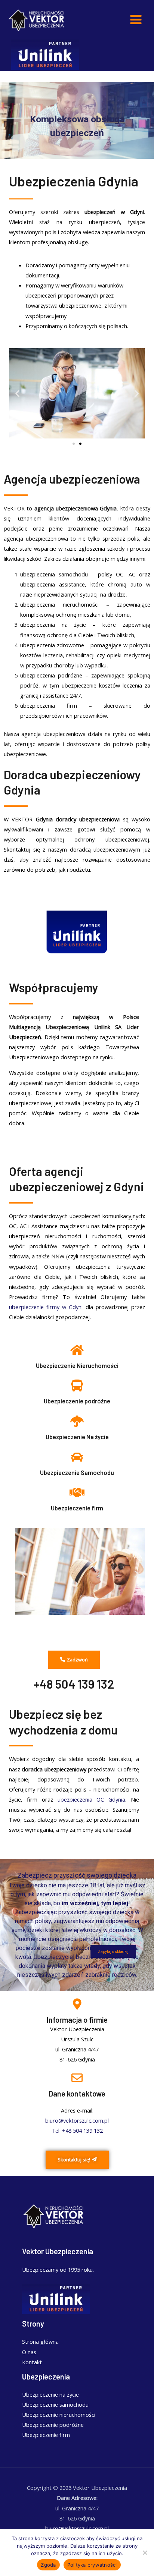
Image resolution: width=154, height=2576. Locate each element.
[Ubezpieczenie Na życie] (77, 1421)
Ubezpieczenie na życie (50, 2394)
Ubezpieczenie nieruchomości (59, 2415)
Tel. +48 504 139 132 (77, 2130)
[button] (17, 393)
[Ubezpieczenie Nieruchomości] (77, 1350)
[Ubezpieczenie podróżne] (77, 1385)
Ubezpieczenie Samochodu (77, 1473)
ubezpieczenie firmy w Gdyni (46, 1307)
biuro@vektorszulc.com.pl (77, 2120)
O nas (29, 2352)
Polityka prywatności (92, 2565)
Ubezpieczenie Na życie (77, 1437)
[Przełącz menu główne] (136, 20)
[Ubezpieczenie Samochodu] (77, 1457)
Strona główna (40, 2341)
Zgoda (48, 2565)
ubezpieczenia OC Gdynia (92, 1799)
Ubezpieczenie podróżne (77, 1401)
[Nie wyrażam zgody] (145, 2553)
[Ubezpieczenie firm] (77, 1493)
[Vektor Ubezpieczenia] (37, 20)
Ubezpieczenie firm (77, 1508)
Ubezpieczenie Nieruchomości (77, 1366)
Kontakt (32, 2362)
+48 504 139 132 (74, 1684)
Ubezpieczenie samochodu (55, 2404)
